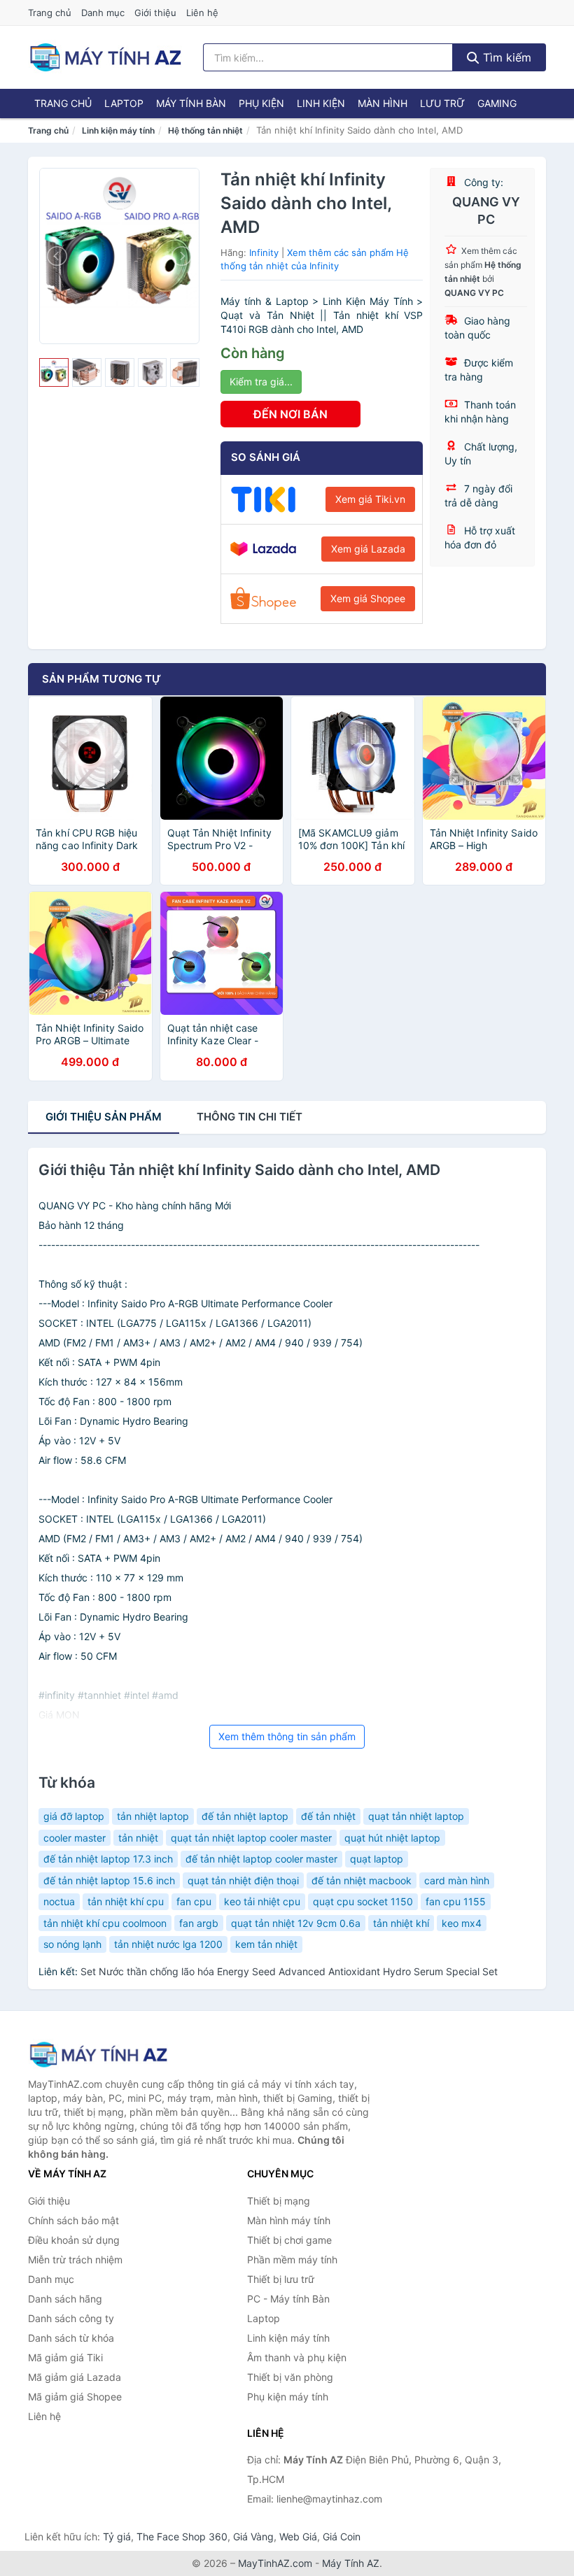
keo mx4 (462, 1923)
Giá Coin (342, 2536)
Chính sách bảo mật (73, 2220)
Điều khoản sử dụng (74, 2240)
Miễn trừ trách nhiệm (75, 2260)
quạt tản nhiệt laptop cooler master (251, 1838)
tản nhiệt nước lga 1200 (168, 1944)
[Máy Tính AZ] (98, 2055)
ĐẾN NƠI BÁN (290, 414)
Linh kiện (321, 103)
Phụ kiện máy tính (288, 2397)
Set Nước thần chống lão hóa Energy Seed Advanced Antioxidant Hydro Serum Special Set (289, 1971)
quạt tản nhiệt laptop (416, 1816)
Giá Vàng (253, 2536)
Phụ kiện (261, 103)
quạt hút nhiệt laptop (392, 1838)
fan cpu (194, 1901)
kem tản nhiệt (266, 1944)
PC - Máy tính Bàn (288, 2299)
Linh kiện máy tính (118, 130)
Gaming (497, 103)
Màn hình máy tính (289, 2220)
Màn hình (383, 103)
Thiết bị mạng (279, 2201)
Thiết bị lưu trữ (281, 2279)
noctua (59, 1901)
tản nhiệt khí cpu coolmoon (105, 1923)
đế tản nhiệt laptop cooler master (261, 1859)
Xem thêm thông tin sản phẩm (287, 1736)
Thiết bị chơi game (289, 2240)
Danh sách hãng (65, 2299)
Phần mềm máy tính (292, 2260)
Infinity (264, 252)
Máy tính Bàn (191, 103)
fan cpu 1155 (456, 1901)
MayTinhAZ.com (275, 2563)
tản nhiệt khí (401, 1923)
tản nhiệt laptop (153, 1816)
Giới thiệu (155, 13)
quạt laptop (377, 1859)
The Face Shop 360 (182, 2536)
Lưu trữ (442, 103)
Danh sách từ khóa (71, 2338)
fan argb (199, 1923)
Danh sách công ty (71, 2318)
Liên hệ (202, 13)
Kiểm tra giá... (261, 382)
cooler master (75, 1838)
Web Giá (298, 2536)
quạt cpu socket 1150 (363, 1901)
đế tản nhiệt (328, 1816)
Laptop (124, 103)
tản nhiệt (138, 1838)
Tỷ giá (117, 2536)
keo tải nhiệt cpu (262, 1901)
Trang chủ (50, 13)
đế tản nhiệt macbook (362, 1880)
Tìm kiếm (505, 57)
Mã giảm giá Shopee (75, 2397)
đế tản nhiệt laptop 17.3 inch (108, 1859)
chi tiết (250, 1117)
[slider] (54, 373)
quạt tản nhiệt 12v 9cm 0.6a (296, 1923)
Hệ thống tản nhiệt (205, 130)
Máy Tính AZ (351, 2563)
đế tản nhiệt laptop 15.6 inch (109, 1880)
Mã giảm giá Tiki (65, 2357)
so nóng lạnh (72, 1944)
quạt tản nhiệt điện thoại (243, 1880)
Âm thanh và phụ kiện (297, 2357)
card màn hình (457, 1880)
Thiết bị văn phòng (290, 2377)
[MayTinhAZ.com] (105, 57)
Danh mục (103, 13)
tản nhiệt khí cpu (126, 1901)
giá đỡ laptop (74, 1816)
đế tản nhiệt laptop (245, 1816)
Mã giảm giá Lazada (75, 2377)
